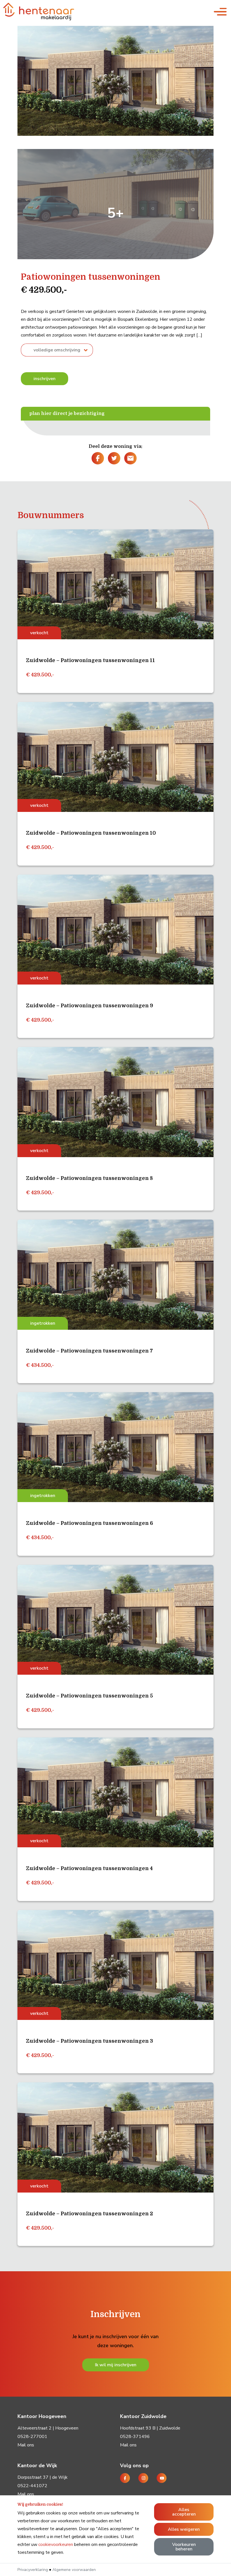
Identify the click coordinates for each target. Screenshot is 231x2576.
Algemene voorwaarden (74, 2570)
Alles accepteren (184, 2512)
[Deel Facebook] (98, 458)
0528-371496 (135, 2437)
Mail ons (26, 2445)
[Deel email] (130, 458)
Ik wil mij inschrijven (116, 2365)
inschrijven (45, 379)
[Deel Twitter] (114, 458)
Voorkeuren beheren (184, 2547)
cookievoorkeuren (56, 2545)
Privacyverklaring (33, 2570)
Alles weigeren (184, 2529)
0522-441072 (32, 2486)
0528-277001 (32, 2437)
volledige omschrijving (57, 350)
